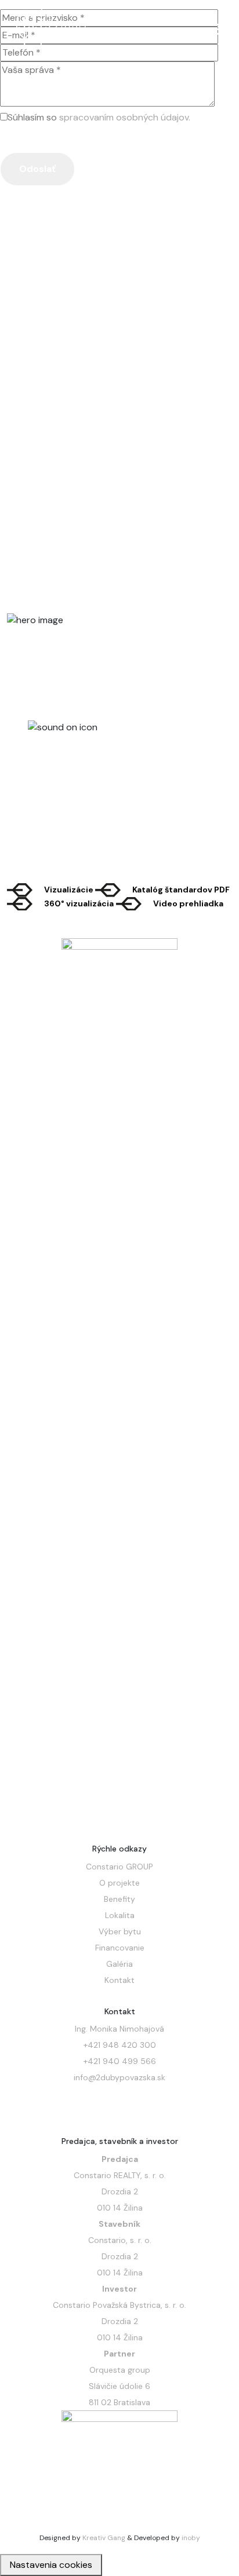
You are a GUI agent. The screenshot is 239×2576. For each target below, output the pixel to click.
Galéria (119, 1964)
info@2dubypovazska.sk (119, 2077)
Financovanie (120, 1948)
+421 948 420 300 (120, 2045)
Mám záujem (146, 438)
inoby (191, 2538)
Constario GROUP (119, 1867)
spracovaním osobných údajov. (125, 117)
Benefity (119, 1899)
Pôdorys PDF (70, 438)
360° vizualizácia (79, 903)
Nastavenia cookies (51, 2565)
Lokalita (120, 1915)
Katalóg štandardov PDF (181, 890)
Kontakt (119, 1980)
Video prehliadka (188, 903)
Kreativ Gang (104, 2538)
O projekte (119, 1883)
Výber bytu (120, 1931)
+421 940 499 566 (120, 2061)
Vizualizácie (70, 890)
